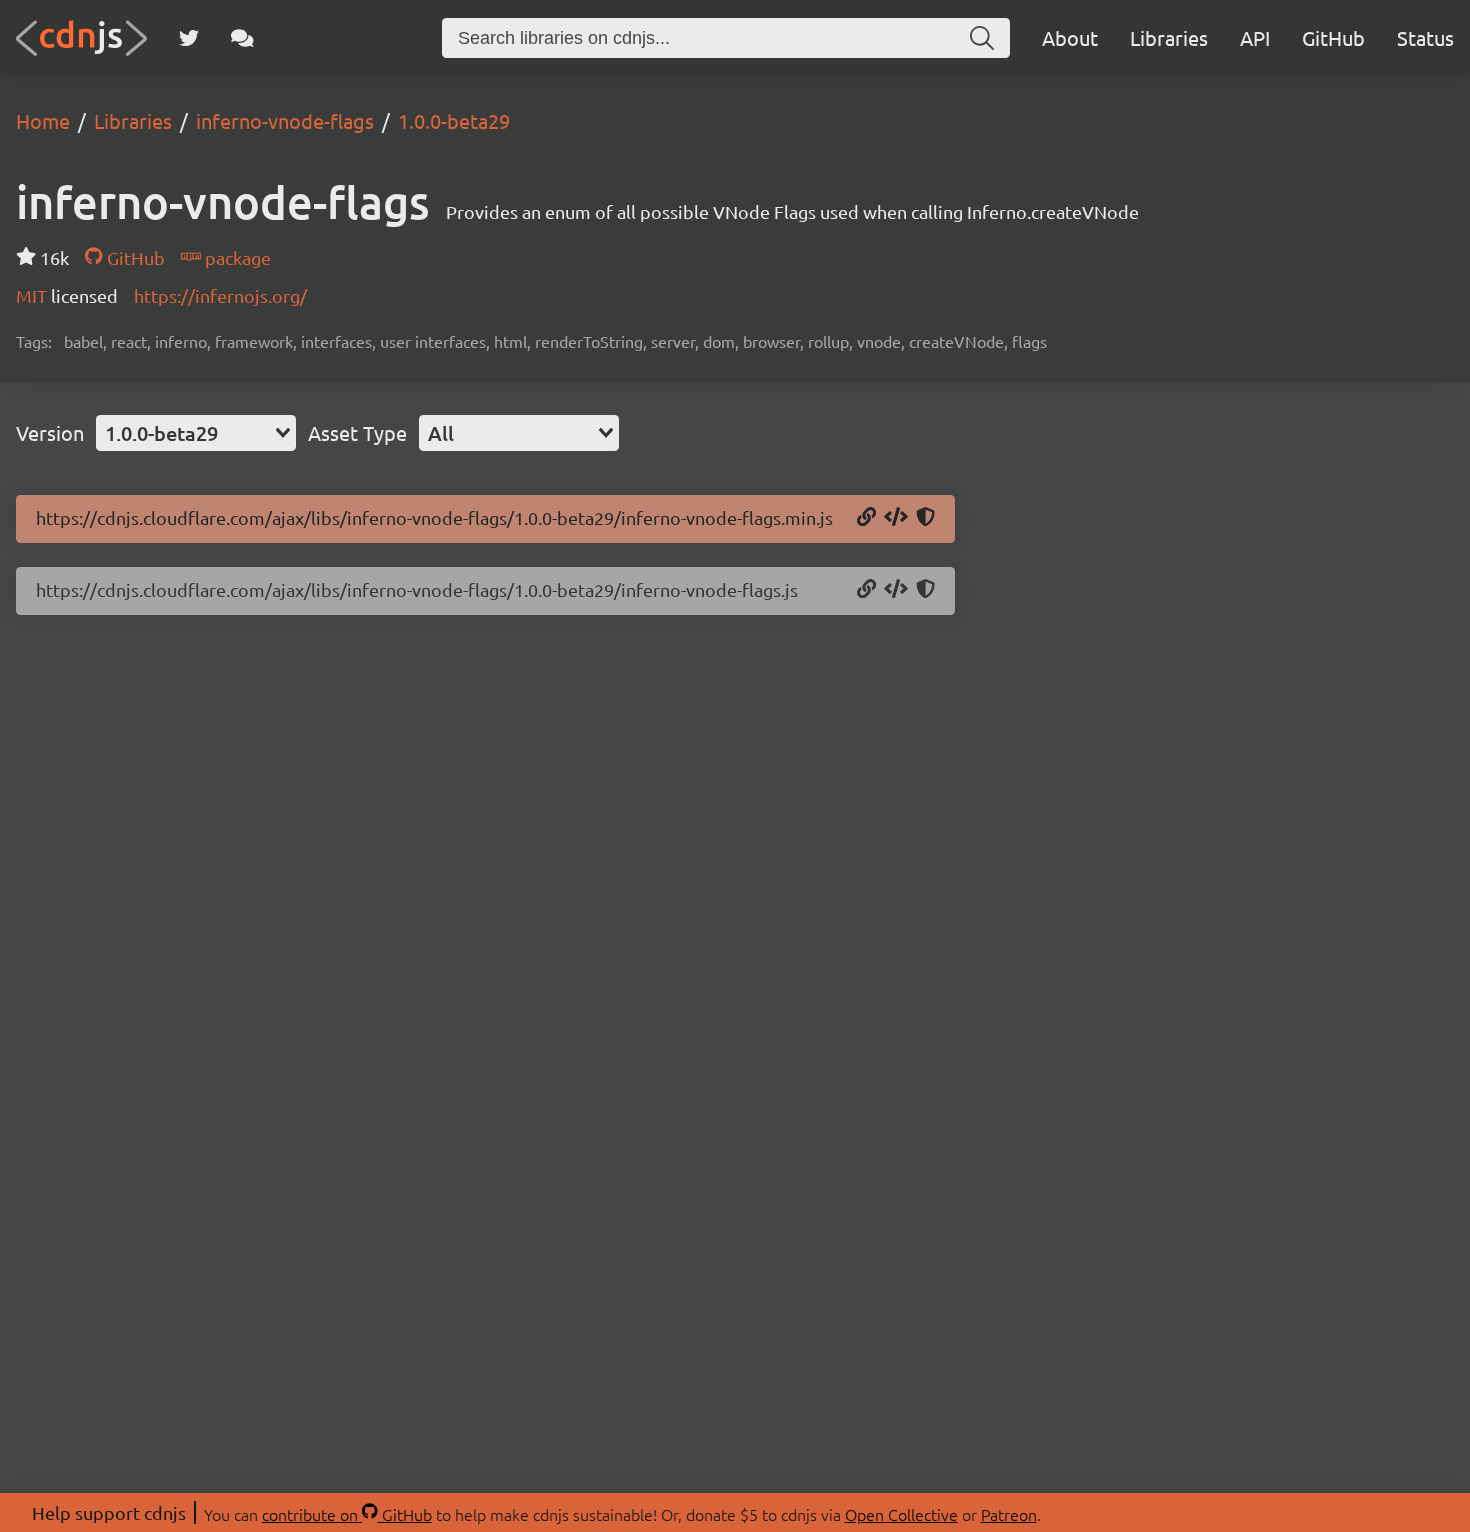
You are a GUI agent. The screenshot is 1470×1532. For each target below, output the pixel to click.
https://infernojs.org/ (220, 295)
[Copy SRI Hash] (925, 518)
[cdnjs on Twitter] (189, 38)
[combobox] (196, 433)
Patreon (1009, 1514)
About (1070, 37)
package (236, 257)
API (1255, 37)
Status (1425, 37)
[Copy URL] (866, 518)
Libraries (1169, 37)
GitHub (1333, 37)
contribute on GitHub (347, 1514)
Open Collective (901, 1514)
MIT (33, 295)
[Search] (982, 38)
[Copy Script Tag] (896, 518)
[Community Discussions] (242, 38)
